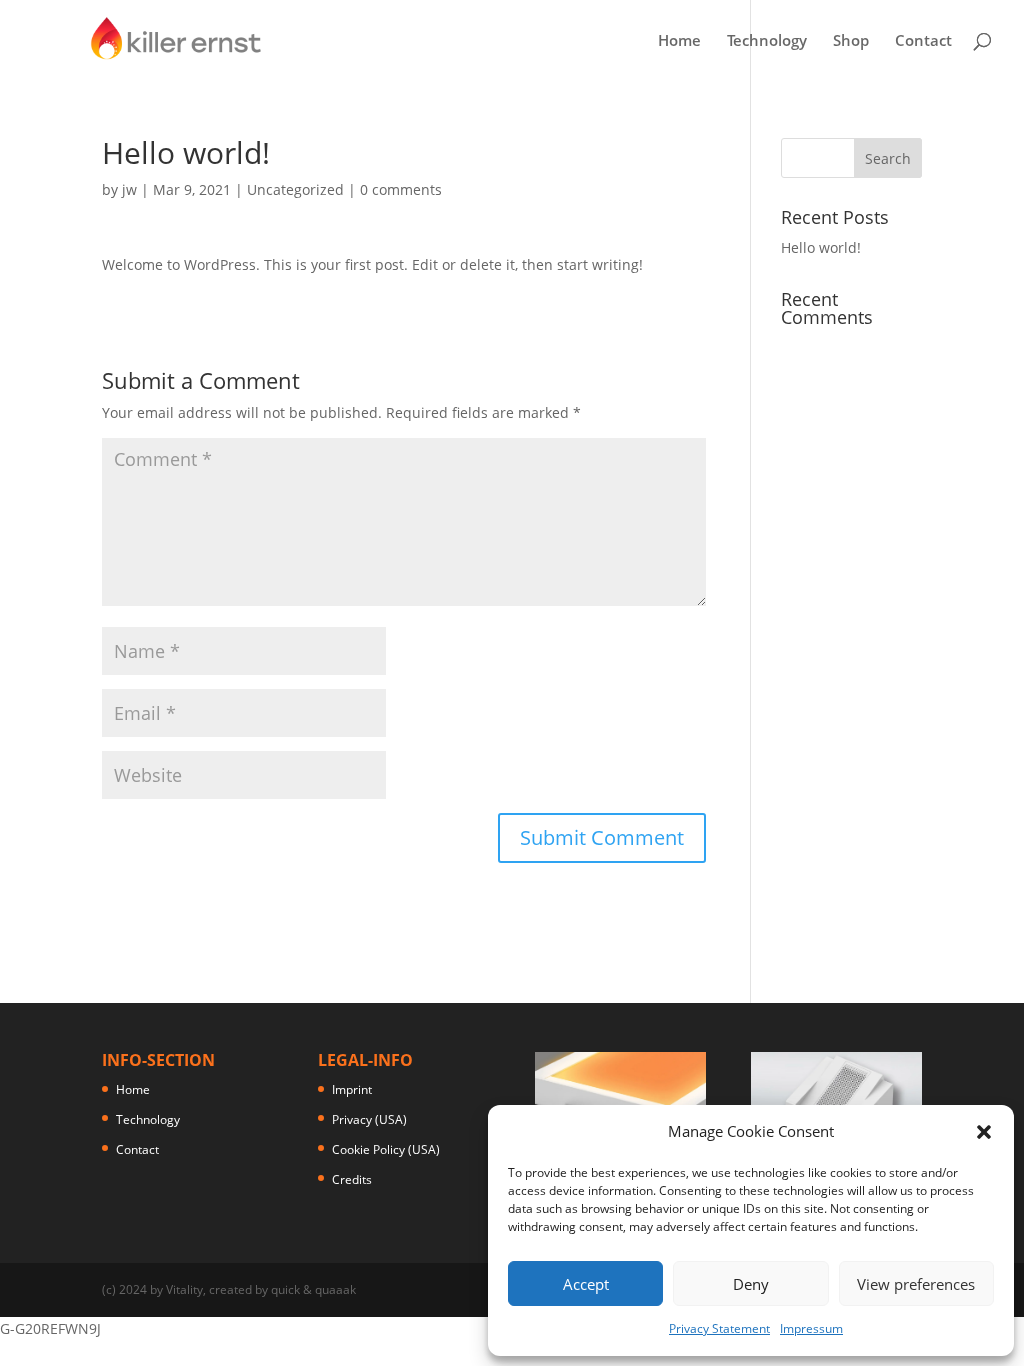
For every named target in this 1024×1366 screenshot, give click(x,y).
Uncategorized (295, 189)
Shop (851, 41)
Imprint (352, 1089)
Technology (767, 41)
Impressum (811, 1328)
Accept (586, 1284)
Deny (751, 1284)
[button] (984, 1132)
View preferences (916, 1284)
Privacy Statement (719, 1328)
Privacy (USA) (369, 1119)
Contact (923, 41)
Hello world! (821, 247)
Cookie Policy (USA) (386, 1149)
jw (129, 189)
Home (679, 41)
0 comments (401, 189)
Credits (352, 1179)
